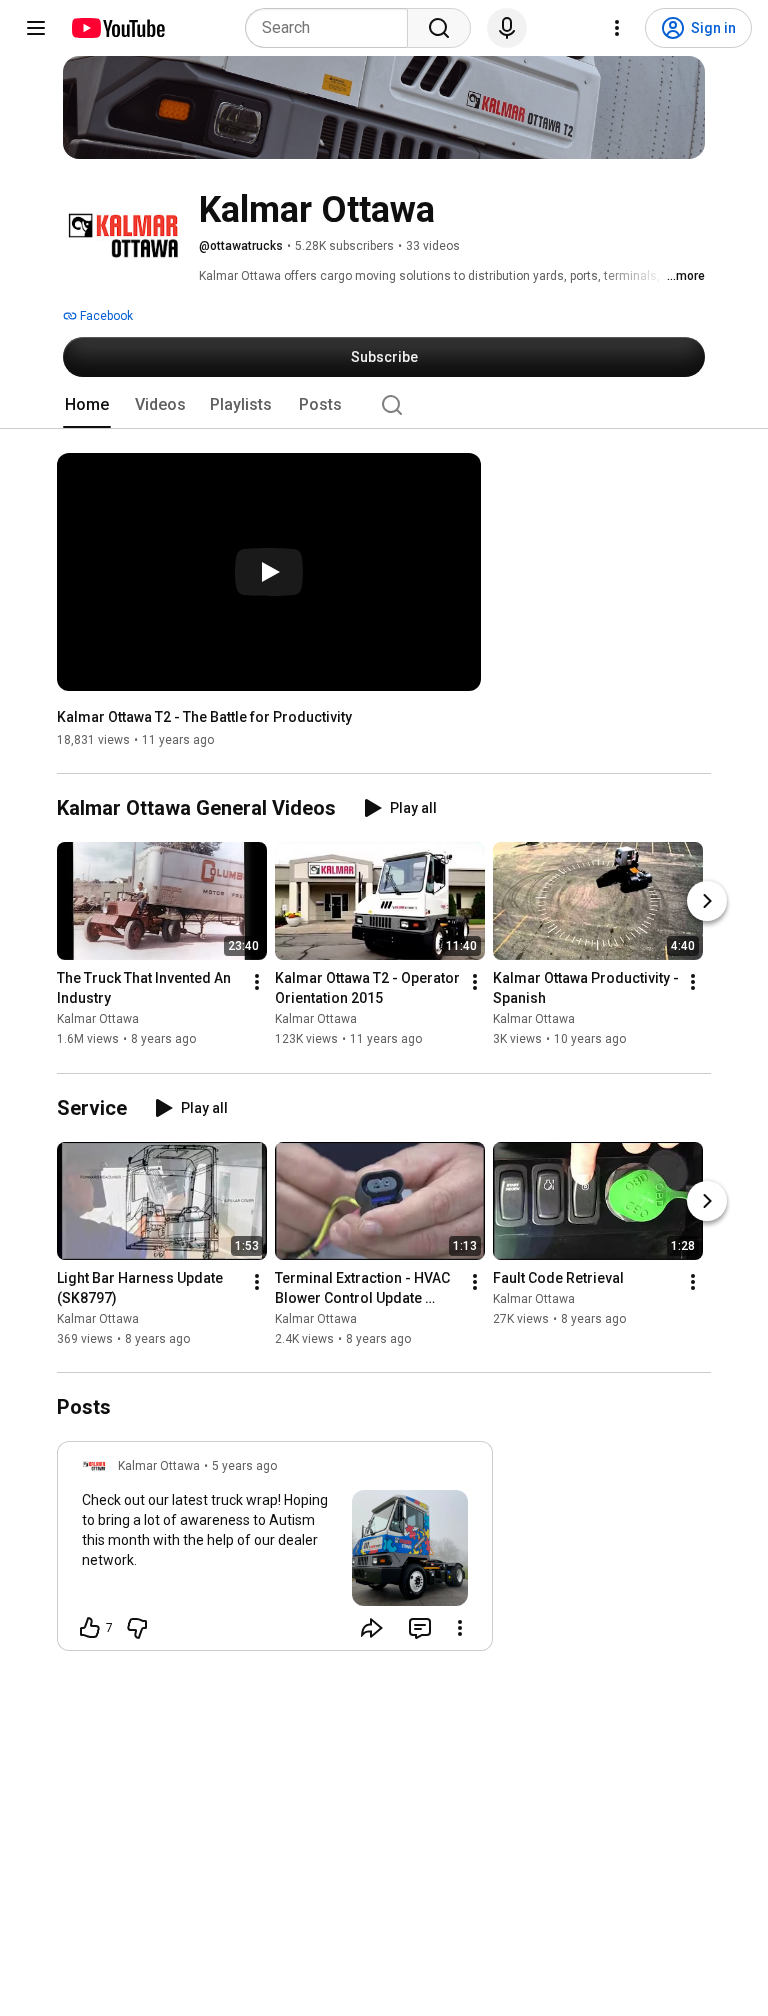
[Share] (372, 1628)
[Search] (439, 28)
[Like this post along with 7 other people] (90, 1628)
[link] (275, 1552)
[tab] (87, 405)
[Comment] (420, 1628)
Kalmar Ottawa (98, 1020)
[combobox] (332, 28)
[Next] (707, 902)
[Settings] (617, 28)
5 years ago (244, 1466)
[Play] (269, 572)
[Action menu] (460, 1628)
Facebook (105, 316)
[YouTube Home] (117, 28)
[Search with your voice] (507, 28)
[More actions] (257, 983)
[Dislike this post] (137, 1628)
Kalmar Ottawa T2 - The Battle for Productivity (204, 717)
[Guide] (36, 28)
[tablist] (384, 405)
